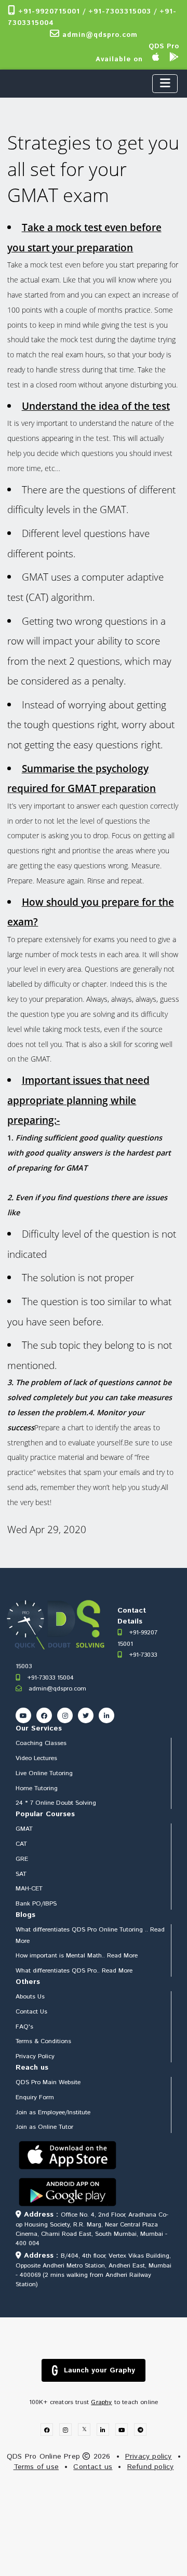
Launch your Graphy (99, 2370)
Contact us (93, 2467)
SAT (21, 1874)
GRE (22, 1859)
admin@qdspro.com (99, 35)
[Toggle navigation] (165, 84)
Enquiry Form (35, 2097)
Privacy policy (149, 2457)
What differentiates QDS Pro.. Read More (74, 1971)
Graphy (101, 2402)
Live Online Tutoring (44, 1773)
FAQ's (24, 2027)
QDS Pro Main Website (48, 2082)
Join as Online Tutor (44, 2127)
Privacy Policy (35, 2056)
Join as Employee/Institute (53, 2112)
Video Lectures (36, 1758)
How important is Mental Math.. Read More (77, 1956)
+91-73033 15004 (49, 1678)
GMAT (24, 1829)
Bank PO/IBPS (36, 1904)
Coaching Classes (41, 1743)
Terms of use (36, 2467)
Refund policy (151, 2467)
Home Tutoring (37, 1788)
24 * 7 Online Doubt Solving (56, 1803)
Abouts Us (30, 1997)
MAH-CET (29, 1889)
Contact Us (31, 2012)
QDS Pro (164, 46)
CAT (21, 1844)
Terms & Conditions (43, 2041)
